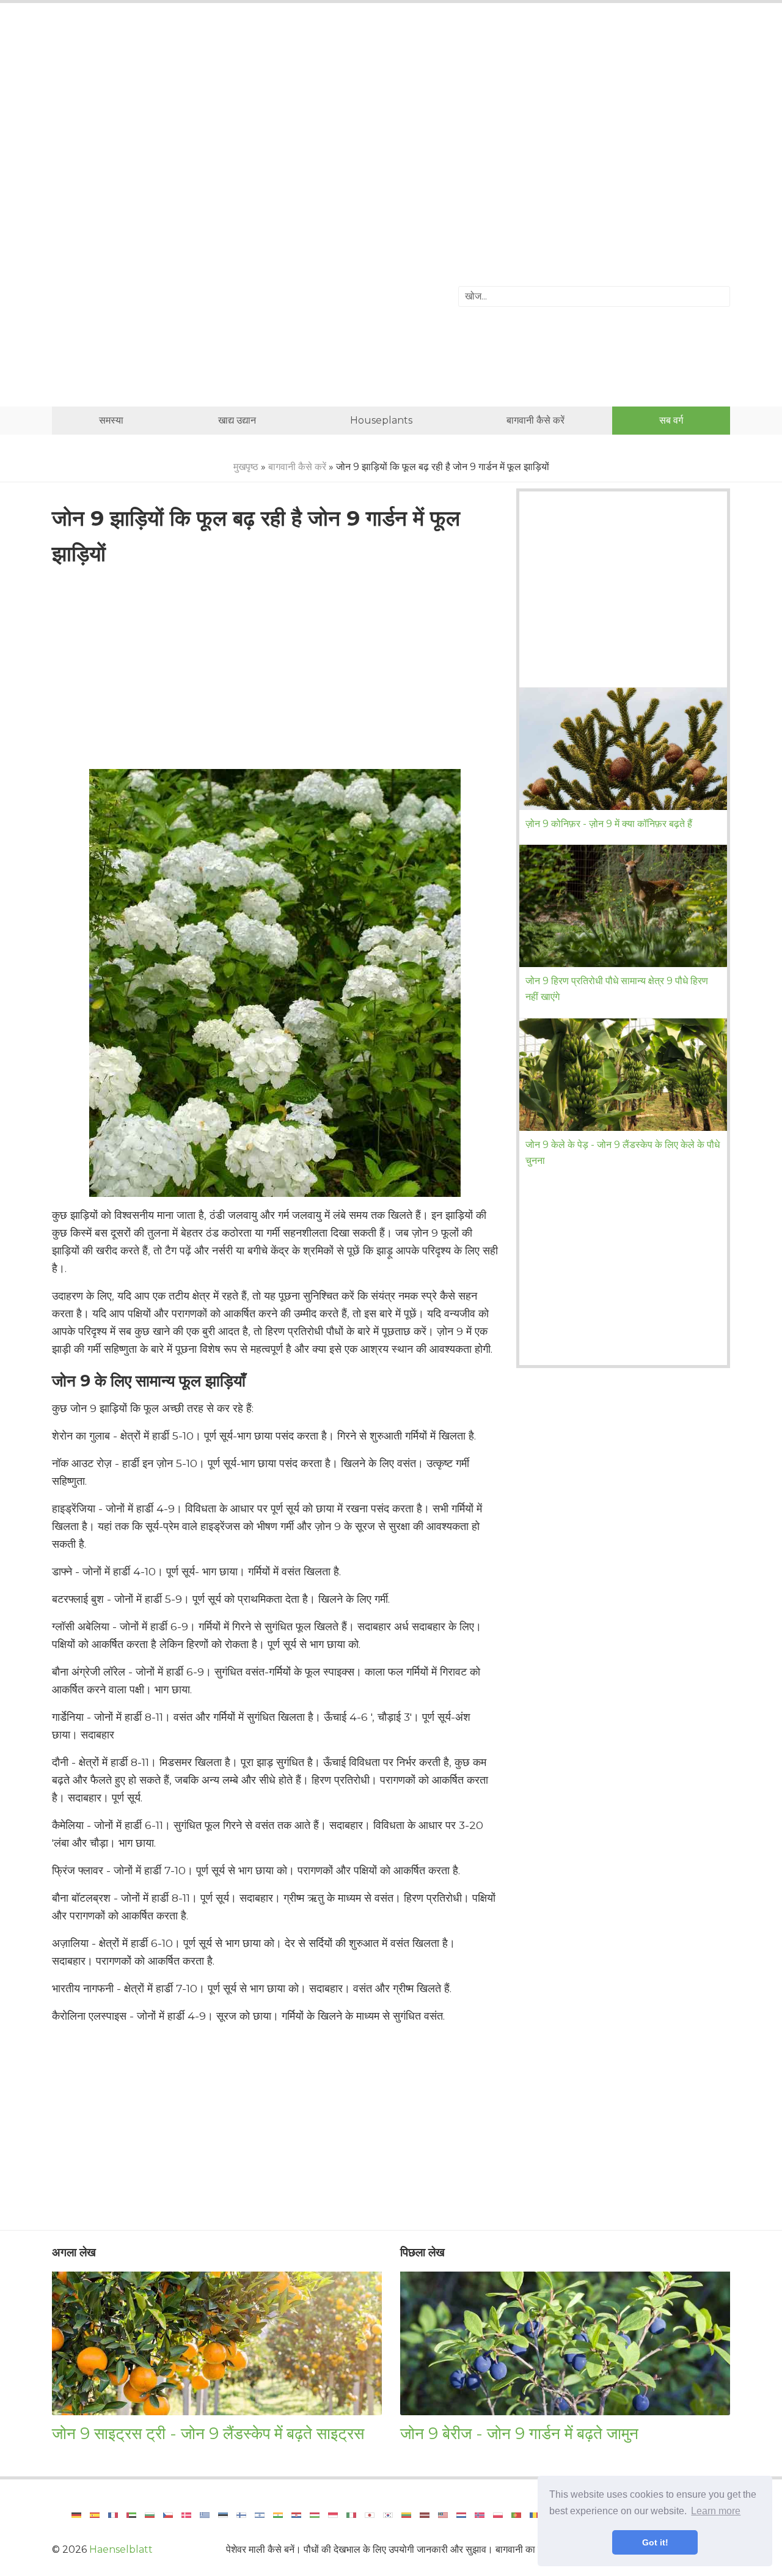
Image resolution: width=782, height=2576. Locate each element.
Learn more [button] (716, 2511)
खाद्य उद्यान (237, 420)
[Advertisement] (391, 113)
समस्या (111, 420)
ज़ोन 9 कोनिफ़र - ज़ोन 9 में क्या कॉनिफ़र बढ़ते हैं (609, 824)
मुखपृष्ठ (246, 467)
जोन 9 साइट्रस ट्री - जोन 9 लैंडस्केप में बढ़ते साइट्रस (208, 2433)
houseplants (381, 420)
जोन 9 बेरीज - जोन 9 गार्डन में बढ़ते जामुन (519, 2433)
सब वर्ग (671, 420)
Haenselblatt (121, 2549)
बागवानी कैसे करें (535, 420)
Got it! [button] (655, 2542)
